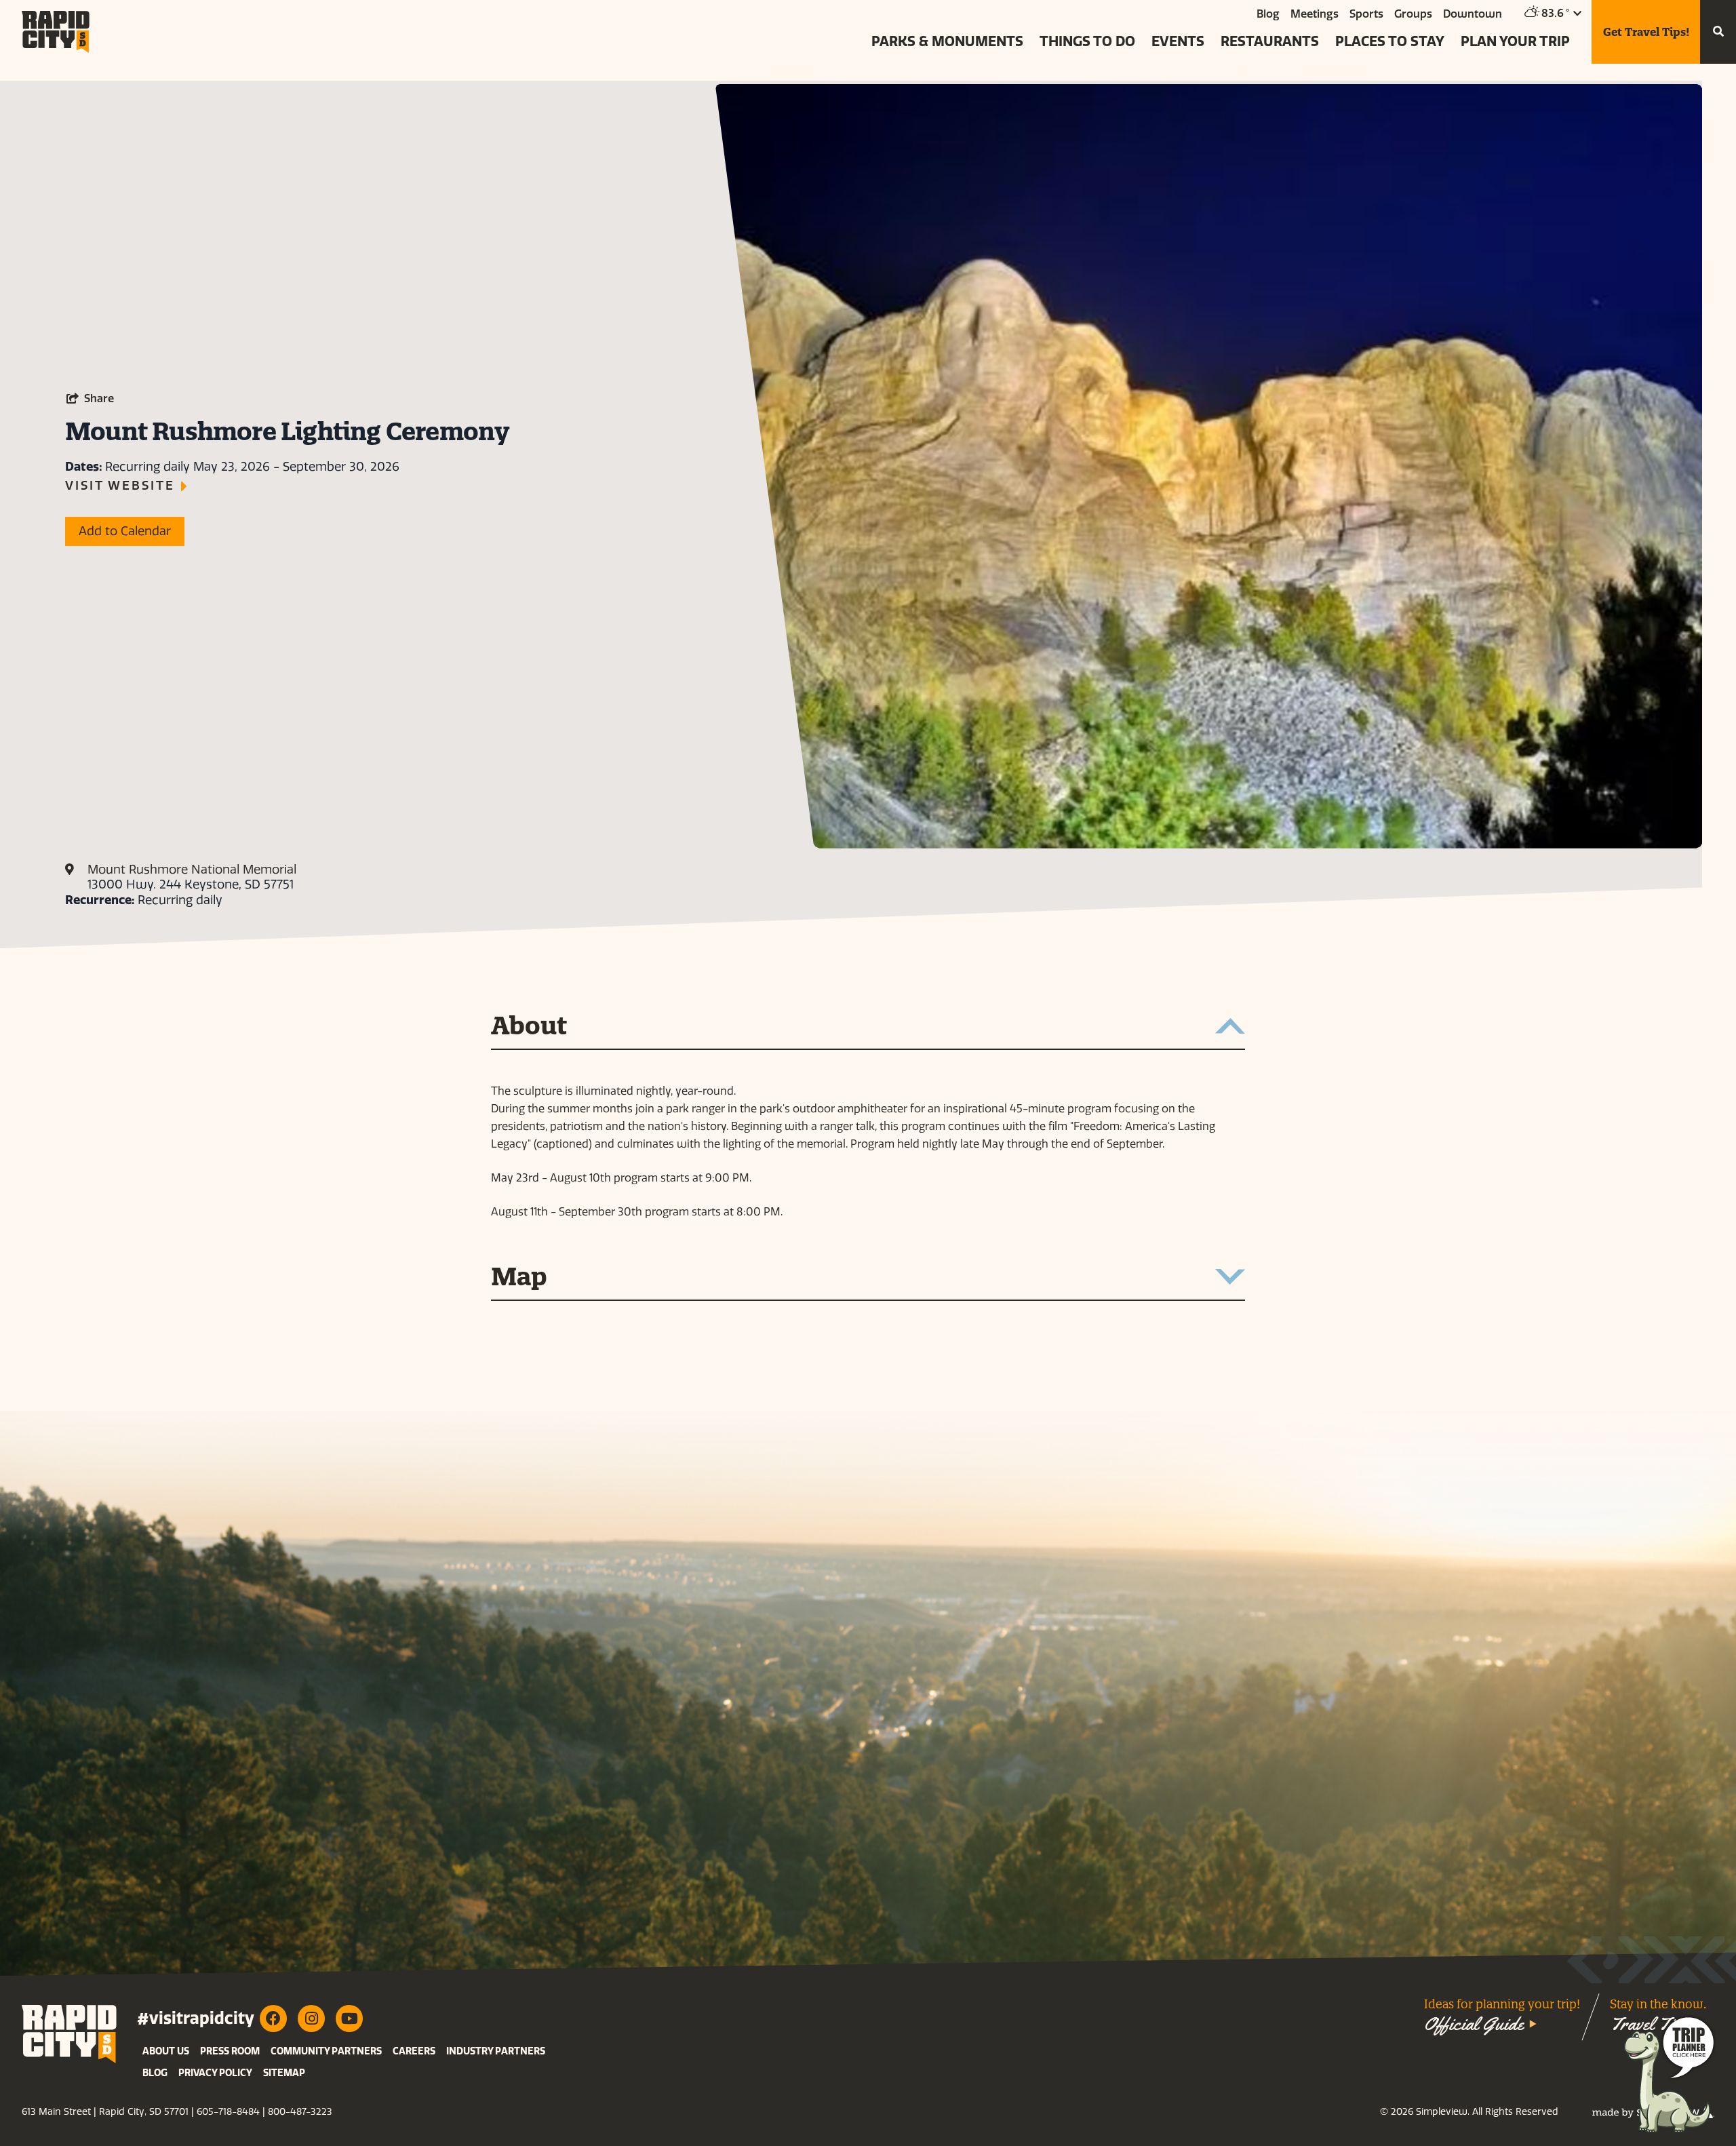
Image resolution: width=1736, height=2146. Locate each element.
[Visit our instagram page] (311, 2018)
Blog (1268, 14)
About (529, 1027)
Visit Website (120, 486)
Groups (1413, 14)
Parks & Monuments (947, 41)
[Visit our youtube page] (349, 2018)
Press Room (230, 2051)
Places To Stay (1390, 41)
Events (1178, 41)
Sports (1366, 14)
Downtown (1473, 14)
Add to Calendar (125, 531)
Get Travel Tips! (1646, 32)
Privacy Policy (215, 2073)
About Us (166, 2051)
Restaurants (1270, 41)
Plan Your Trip (1515, 41)
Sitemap (284, 2073)
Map (519, 1278)
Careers (414, 2051)
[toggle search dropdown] (1718, 32)
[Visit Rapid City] (56, 32)
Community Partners (326, 2051)
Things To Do (1087, 41)
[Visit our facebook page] (273, 2018)
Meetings (1315, 14)
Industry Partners (496, 2051)
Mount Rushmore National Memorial (192, 870)
